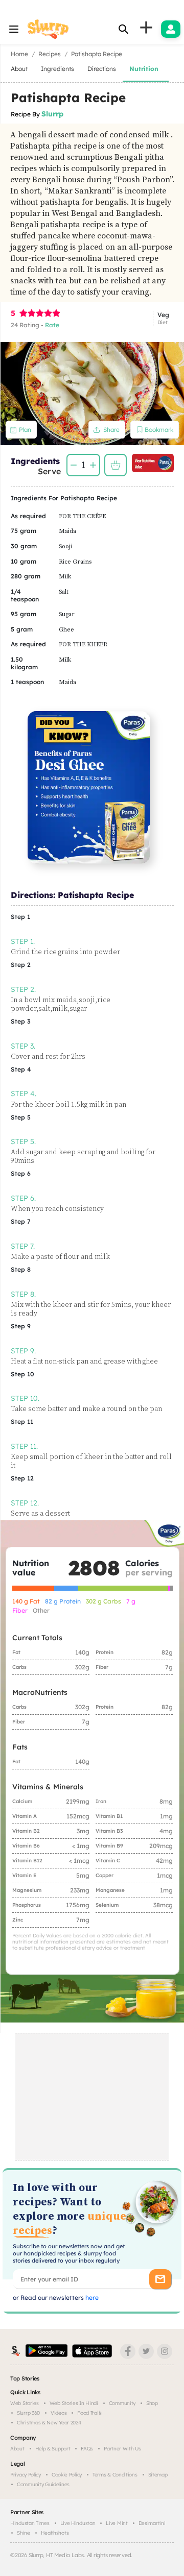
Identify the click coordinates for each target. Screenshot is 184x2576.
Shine (24, 2533)
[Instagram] (165, 2351)
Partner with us (122, 2449)
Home (19, 54)
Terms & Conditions (115, 2475)
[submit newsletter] (160, 2279)
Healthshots (55, 2533)
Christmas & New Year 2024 (49, 2423)
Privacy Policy (26, 2475)
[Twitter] (146, 2351)
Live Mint (117, 2523)
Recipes (50, 54)
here (91, 2298)
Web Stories (25, 2403)
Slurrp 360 (28, 2413)
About (17, 2449)
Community (122, 2403)
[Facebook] (128, 2351)
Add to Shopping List (116, 465)
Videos (59, 2413)
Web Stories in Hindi (74, 2403)
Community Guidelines (43, 2484)
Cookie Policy (67, 2475)
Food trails (89, 2413)
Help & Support (53, 2449)
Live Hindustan (78, 2523)
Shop (152, 2403)
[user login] (171, 29)
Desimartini (152, 2523)
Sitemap (158, 2475)
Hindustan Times (30, 2523)
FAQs (87, 2449)
